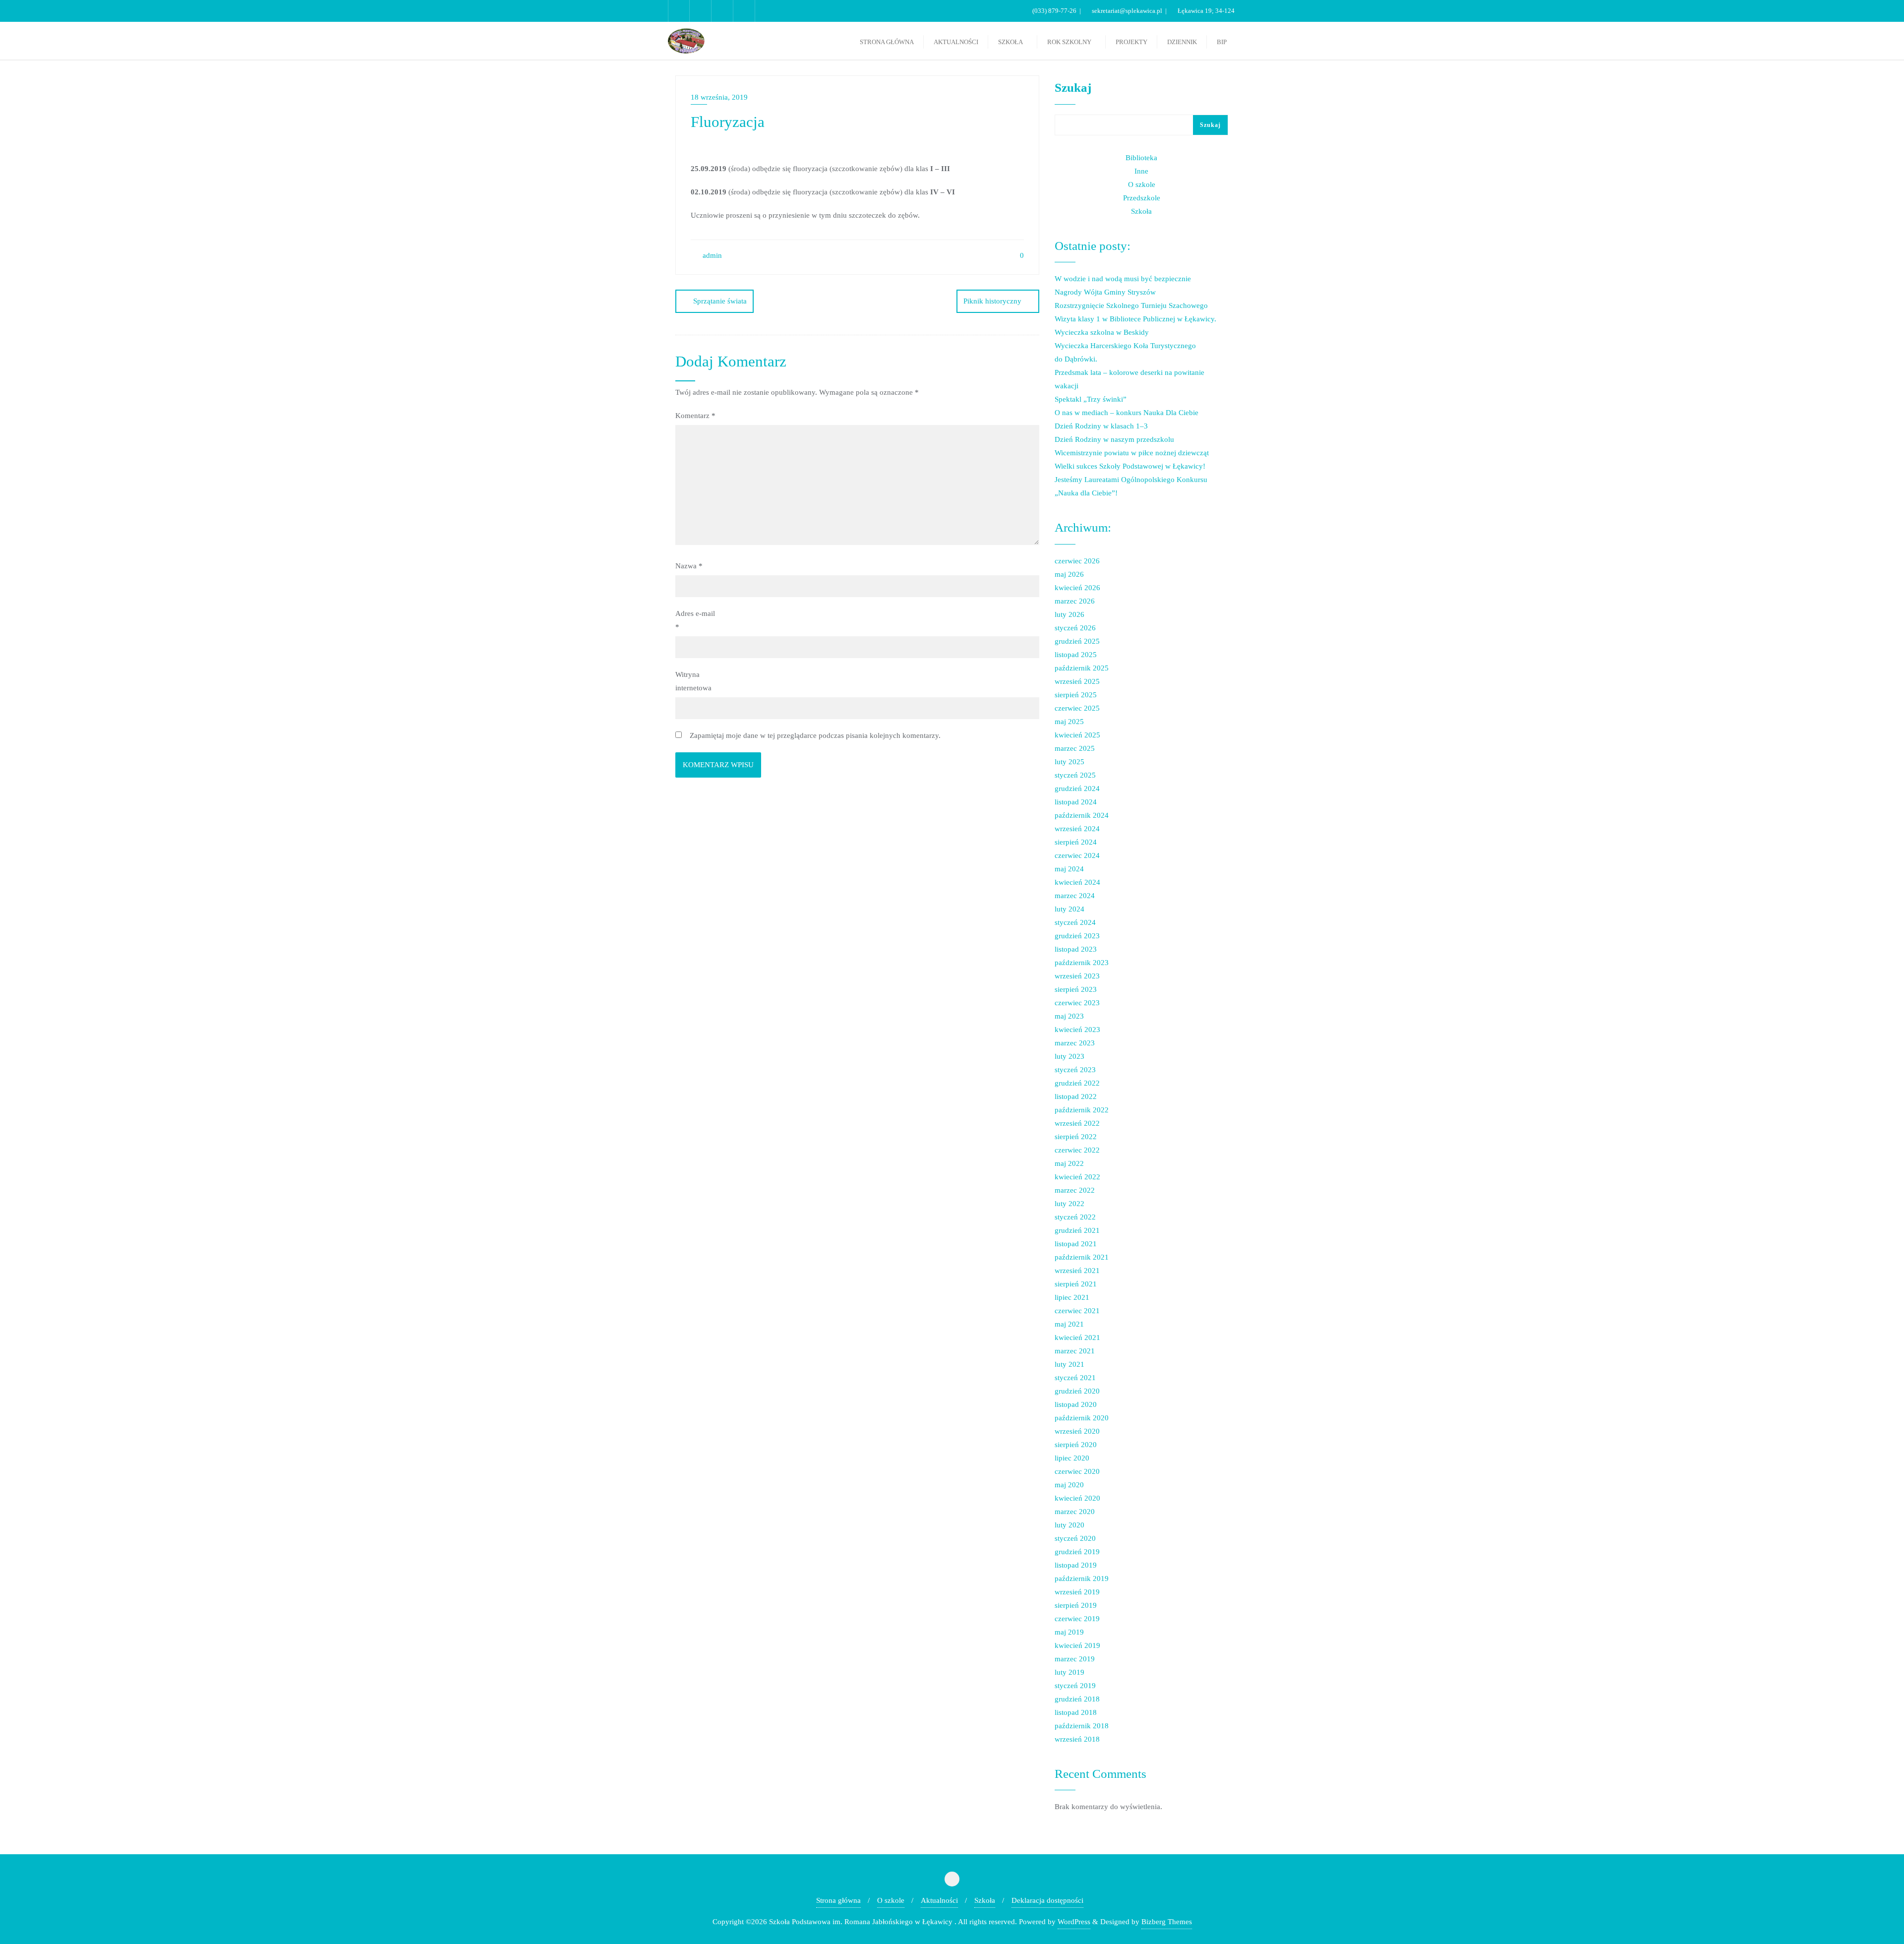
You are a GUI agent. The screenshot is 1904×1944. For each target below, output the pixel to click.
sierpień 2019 (1076, 1605)
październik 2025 (1082, 668)
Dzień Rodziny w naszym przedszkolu (1114, 439)
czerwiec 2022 (1077, 1150)
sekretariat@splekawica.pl (1127, 11)
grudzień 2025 (1077, 641)
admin (711, 255)
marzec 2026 (1075, 601)
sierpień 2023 (1076, 989)
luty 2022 (1070, 1204)
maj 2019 (1069, 1632)
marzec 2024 (1075, 896)
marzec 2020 (1075, 1512)
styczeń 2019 (1075, 1686)
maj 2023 (1069, 1016)
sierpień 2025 (1076, 695)
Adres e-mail (695, 620)
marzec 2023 (1075, 1043)
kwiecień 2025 (1077, 735)
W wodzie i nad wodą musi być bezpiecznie (1123, 279)
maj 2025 (1069, 722)
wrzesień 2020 (1077, 1431)
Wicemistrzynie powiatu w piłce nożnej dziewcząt (1132, 453)
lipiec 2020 (1072, 1458)
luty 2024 (1070, 909)
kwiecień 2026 (1077, 588)
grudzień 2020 (1077, 1391)
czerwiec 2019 (1077, 1619)
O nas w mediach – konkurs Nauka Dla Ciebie (1127, 413)
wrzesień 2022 (1077, 1123)
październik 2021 (1082, 1257)
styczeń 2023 (1075, 1070)
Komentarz (695, 416)
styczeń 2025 (1075, 775)
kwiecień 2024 (1077, 882)
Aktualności (939, 1900)
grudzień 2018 (1077, 1699)
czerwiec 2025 (1077, 708)
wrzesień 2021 (1077, 1271)
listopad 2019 (1076, 1565)
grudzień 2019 (1077, 1552)
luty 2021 (1070, 1364)
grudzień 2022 (1077, 1083)
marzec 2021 (1075, 1351)
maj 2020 (1069, 1485)
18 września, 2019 (719, 97)
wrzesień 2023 (1077, 976)
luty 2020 (1070, 1525)
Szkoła (1141, 211)
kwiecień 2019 (1077, 1645)
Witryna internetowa (693, 681)
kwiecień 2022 (1077, 1177)
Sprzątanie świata (720, 301)
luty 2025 (1070, 762)
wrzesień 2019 (1077, 1592)
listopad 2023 (1076, 949)
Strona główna (838, 1900)
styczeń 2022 (1075, 1217)
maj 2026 (1069, 574)
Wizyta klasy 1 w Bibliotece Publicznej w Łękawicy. (1135, 319)
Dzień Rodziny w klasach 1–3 (1101, 426)
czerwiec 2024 (1077, 855)
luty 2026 (1070, 614)
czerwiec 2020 (1077, 1471)
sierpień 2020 (1076, 1445)
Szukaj (1073, 88)
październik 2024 (1082, 815)
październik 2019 (1082, 1579)
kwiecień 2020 (1077, 1498)
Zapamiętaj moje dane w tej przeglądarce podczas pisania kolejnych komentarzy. (815, 735)
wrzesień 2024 (1077, 829)
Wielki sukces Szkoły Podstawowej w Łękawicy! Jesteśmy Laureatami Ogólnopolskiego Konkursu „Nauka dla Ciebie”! (1131, 480)
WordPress (1074, 1922)
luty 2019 (1070, 1672)
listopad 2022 (1076, 1096)
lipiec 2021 (1072, 1297)
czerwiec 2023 (1077, 1003)
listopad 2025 (1076, 655)
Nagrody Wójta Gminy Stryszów (1105, 292)
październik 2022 (1082, 1110)
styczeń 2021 (1075, 1378)
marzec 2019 (1075, 1659)
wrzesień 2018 (1077, 1739)
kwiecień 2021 (1077, 1337)
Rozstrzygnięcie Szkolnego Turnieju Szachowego (1131, 305)
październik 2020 (1082, 1418)
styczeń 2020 (1075, 1538)
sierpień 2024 (1076, 842)
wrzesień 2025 (1077, 681)
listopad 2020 (1076, 1404)
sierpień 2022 (1076, 1137)
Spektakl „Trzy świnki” (1091, 399)
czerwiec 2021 (1077, 1311)
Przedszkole (1142, 198)
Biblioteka (1141, 158)
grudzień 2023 (1077, 936)
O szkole (1142, 184)
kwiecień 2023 (1077, 1030)
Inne (1141, 171)
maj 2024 (1069, 869)
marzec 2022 (1075, 1190)
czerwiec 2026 (1077, 561)
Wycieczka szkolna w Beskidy (1102, 332)
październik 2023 (1082, 963)
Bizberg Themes (1167, 1922)
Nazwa (689, 566)
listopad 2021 (1076, 1244)
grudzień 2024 (1077, 789)
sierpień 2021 (1076, 1284)
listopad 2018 (1076, 1712)
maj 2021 (1069, 1324)
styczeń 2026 (1075, 628)
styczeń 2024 (1075, 922)
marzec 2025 (1075, 748)
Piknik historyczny (992, 301)
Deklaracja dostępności (1047, 1900)
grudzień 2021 (1077, 1230)
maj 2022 (1069, 1163)
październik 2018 (1082, 1726)
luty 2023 (1070, 1056)
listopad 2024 (1076, 802)
